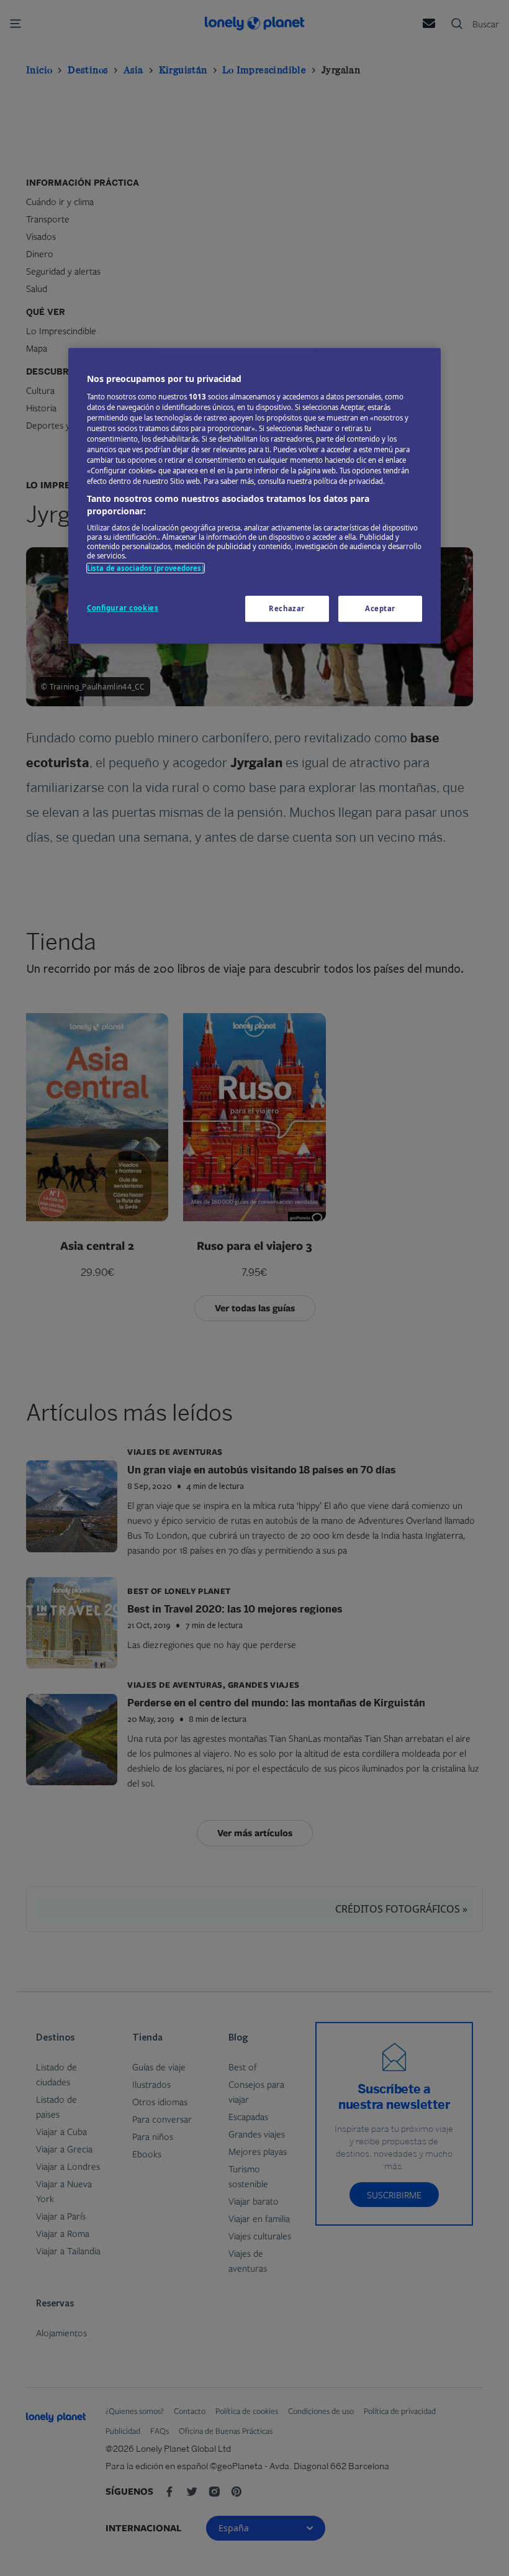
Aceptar (380, 608)
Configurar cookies (123, 608)
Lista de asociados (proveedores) (146, 569)
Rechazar (287, 608)
